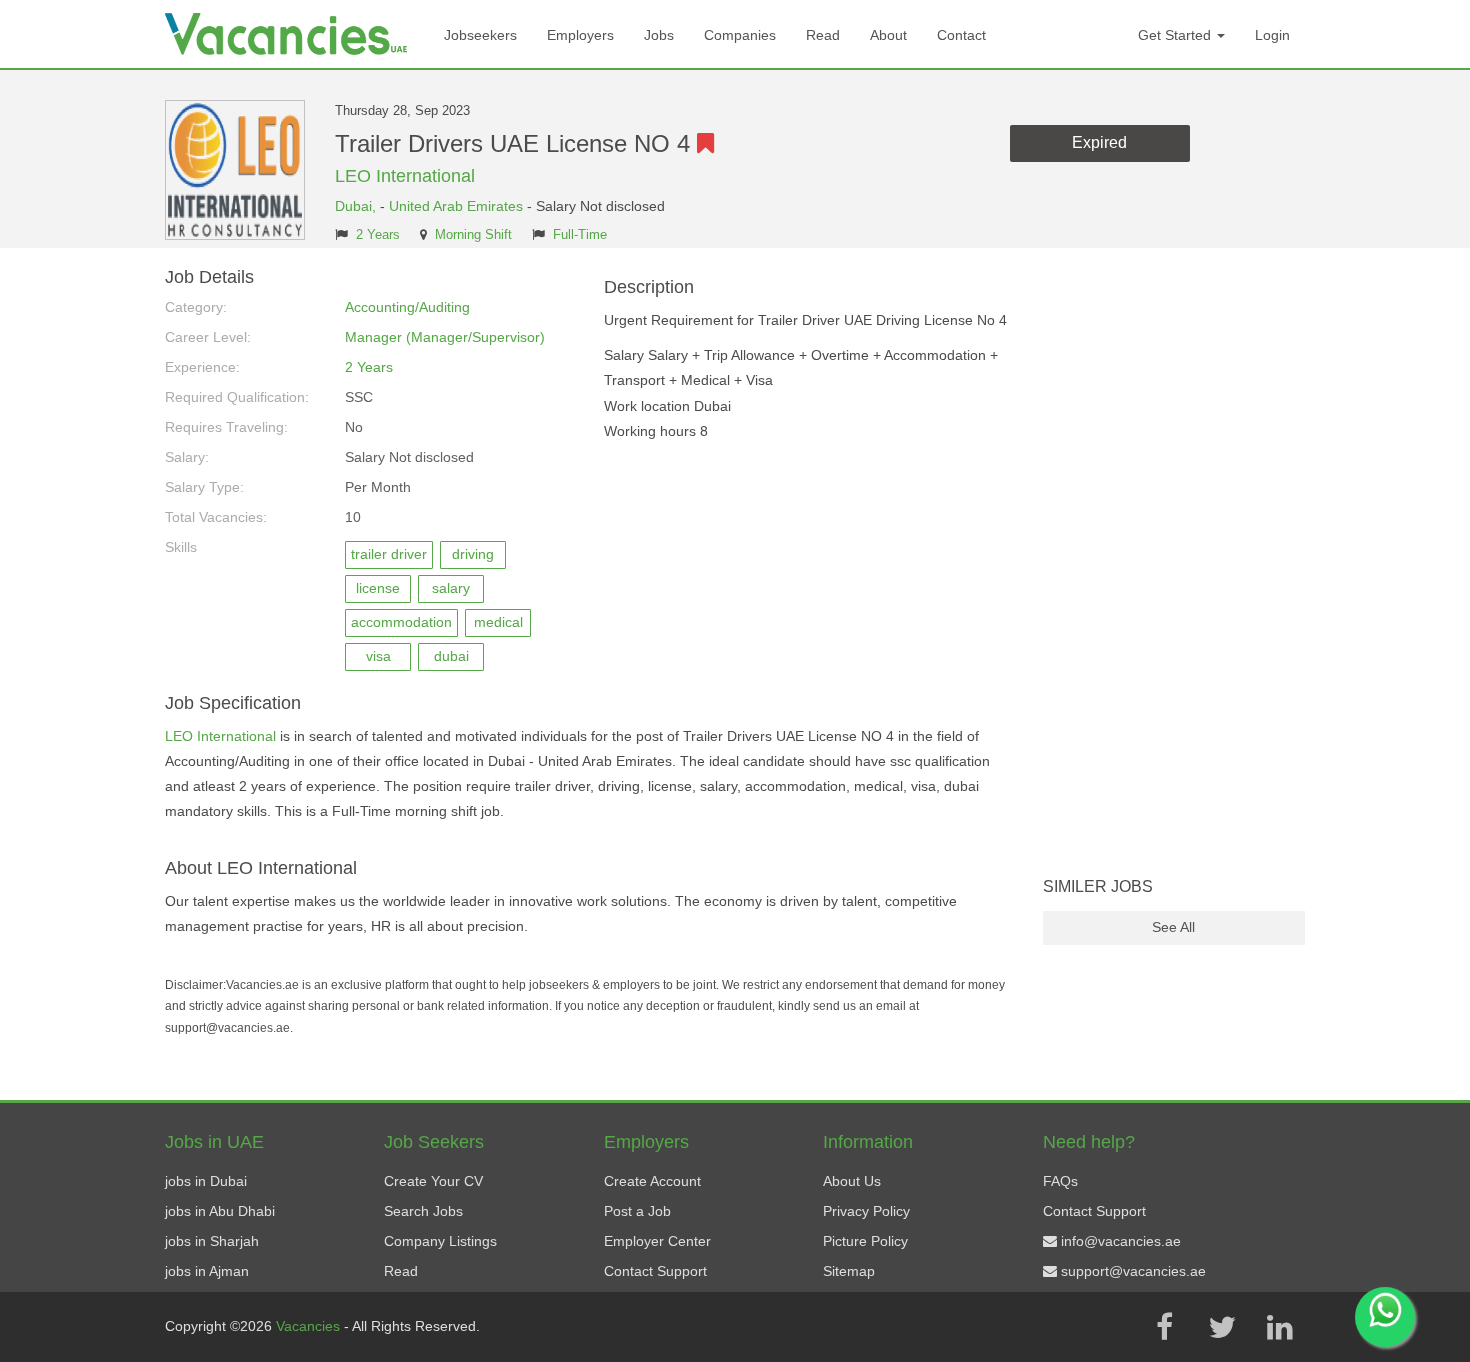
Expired (1099, 142)
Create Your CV (433, 1181)
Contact (961, 35)
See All (1173, 927)
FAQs (1060, 1181)
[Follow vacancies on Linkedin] (1280, 1327)
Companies (740, 35)
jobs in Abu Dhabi (220, 1211)
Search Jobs (423, 1211)
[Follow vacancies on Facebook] (1164, 1327)
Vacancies (310, 1326)
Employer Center (657, 1241)
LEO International (405, 176)
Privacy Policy (866, 1211)
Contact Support (655, 1271)
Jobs (659, 35)
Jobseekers (480, 35)
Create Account (652, 1181)
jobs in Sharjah (212, 1241)
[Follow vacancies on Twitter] (1222, 1327)
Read (823, 35)
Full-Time (580, 235)
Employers (580, 35)
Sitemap (849, 1271)
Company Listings (440, 1241)
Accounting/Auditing (407, 307)
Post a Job (637, 1211)
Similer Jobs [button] (1098, 886)
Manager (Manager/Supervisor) (445, 337)
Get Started (1176, 35)
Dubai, (357, 206)
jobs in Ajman (207, 1271)
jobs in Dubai (206, 1181)
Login (1272, 35)
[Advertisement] (1174, 568)
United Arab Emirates (456, 206)
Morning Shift (473, 235)
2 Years (378, 235)
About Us (852, 1181)
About (888, 35)
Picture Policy (865, 1241)
